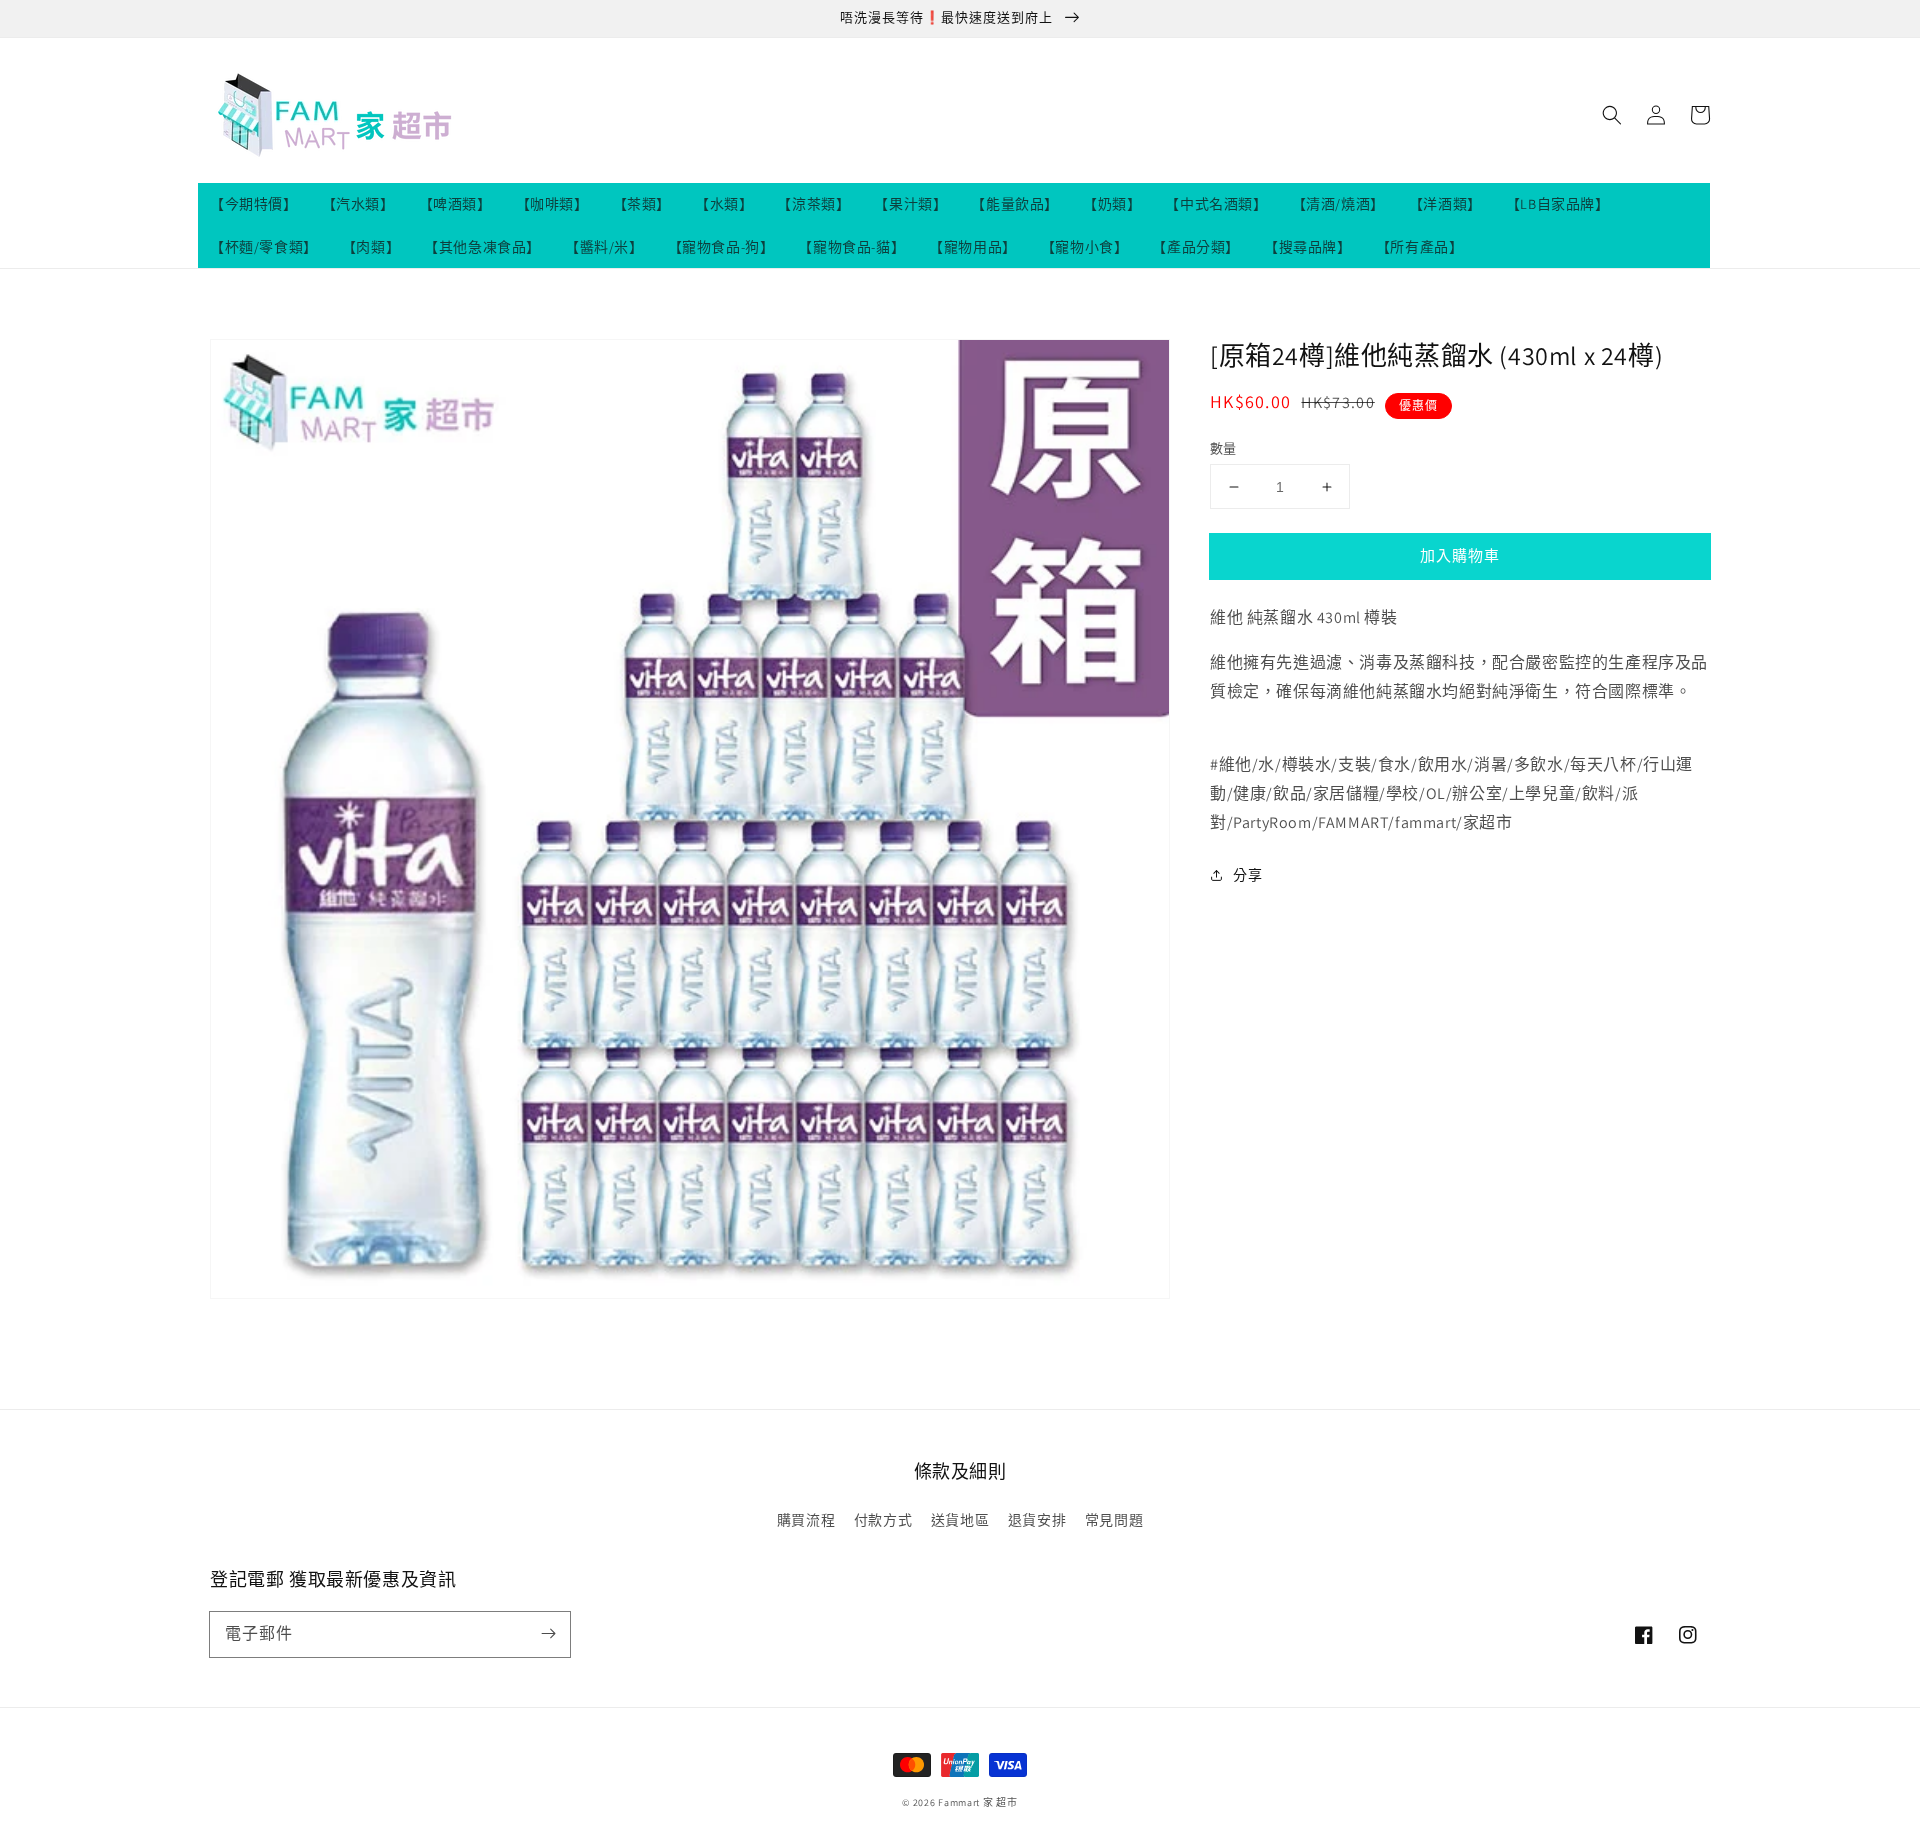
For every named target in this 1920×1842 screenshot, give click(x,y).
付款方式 (883, 1520)
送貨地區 (960, 1520)
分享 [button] (1247, 875)
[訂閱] (548, 1634)
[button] (1612, 115)
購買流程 (806, 1520)
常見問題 (1114, 1520)
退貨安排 (1037, 1520)
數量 (1223, 448)
